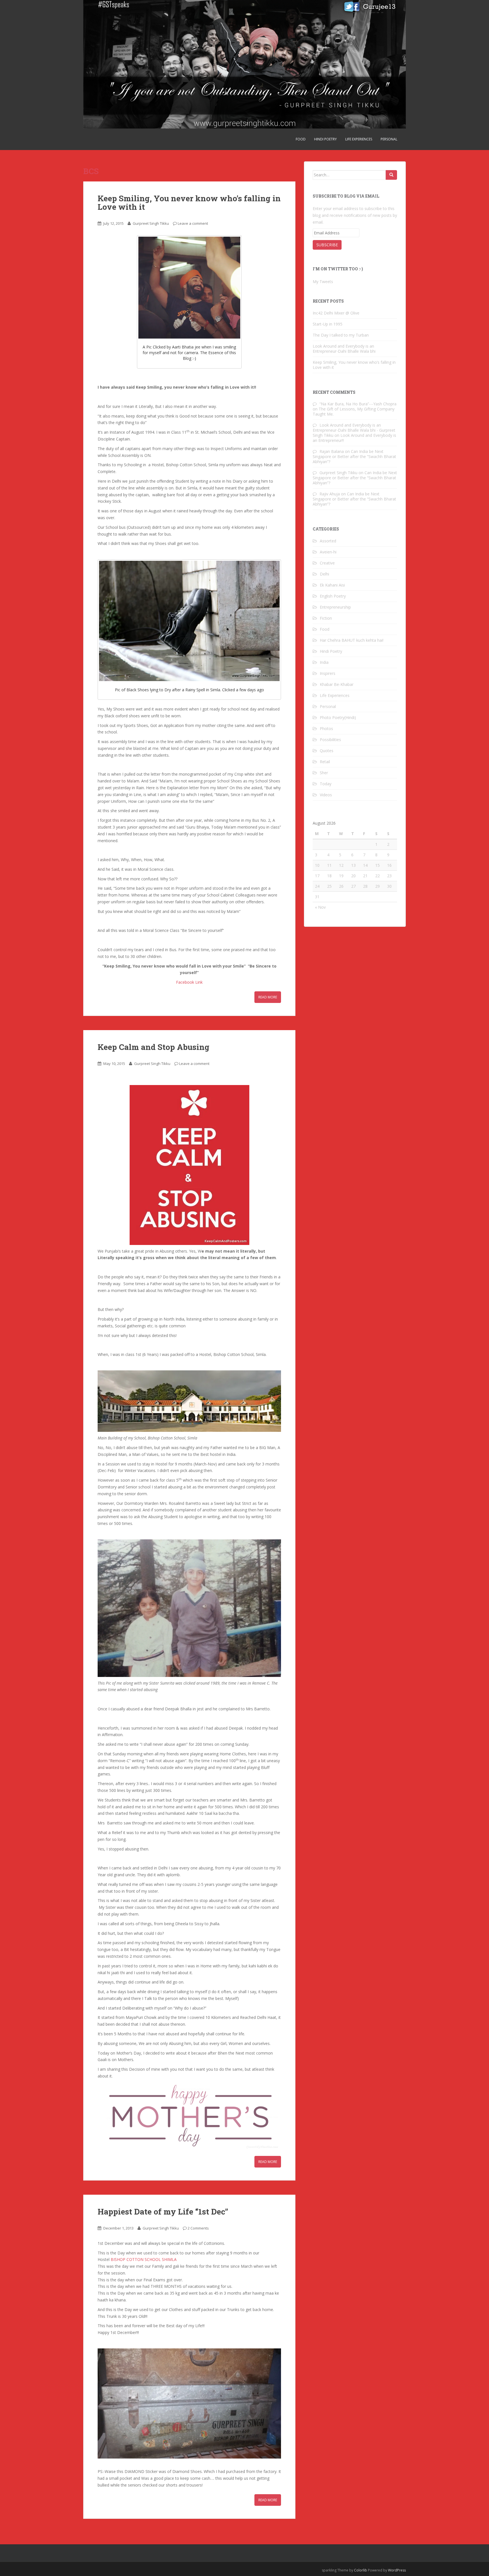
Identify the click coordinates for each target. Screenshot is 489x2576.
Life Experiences (359, 139)
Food (301, 139)
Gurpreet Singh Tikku (151, 223)
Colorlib (361, 2570)
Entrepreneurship (335, 607)
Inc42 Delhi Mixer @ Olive (336, 313)
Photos (326, 728)
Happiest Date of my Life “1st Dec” (163, 2212)
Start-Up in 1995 (328, 324)
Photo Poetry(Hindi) (338, 717)
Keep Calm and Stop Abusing (154, 1047)
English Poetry (333, 596)
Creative (327, 563)
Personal (389, 139)
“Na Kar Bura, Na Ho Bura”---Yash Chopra (358, 404)
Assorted (328, 541)
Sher (324, 773)
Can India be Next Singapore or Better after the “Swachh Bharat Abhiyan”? (354, 456)
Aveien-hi (328, 552)
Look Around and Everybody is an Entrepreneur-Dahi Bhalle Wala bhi (344, 349)
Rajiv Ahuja (330, 494)
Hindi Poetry (325, 139)
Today (326, 784)
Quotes (327, 751)
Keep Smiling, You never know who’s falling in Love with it (189, 203)
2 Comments (198, 2228)
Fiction (326, 618)
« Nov (320, 907)
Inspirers (328, 673)
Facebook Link (189, 982)
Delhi (324, 574)
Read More (268, 997)
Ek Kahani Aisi (332, 585)
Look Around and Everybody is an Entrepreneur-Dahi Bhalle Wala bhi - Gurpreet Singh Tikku (354, 430)
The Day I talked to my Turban (341, 335)
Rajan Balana (332, 451)
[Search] (391, 175)
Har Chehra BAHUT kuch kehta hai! (352, 640)
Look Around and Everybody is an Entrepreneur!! (354, 438)
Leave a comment (193, 223)
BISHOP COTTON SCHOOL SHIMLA (144, 2259)
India (324, 662)
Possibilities (330, 740)
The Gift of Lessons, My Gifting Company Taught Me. (354, 411)
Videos (326, 795)
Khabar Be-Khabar (337, 684)
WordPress (397, 2570)
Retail (325, 762)
